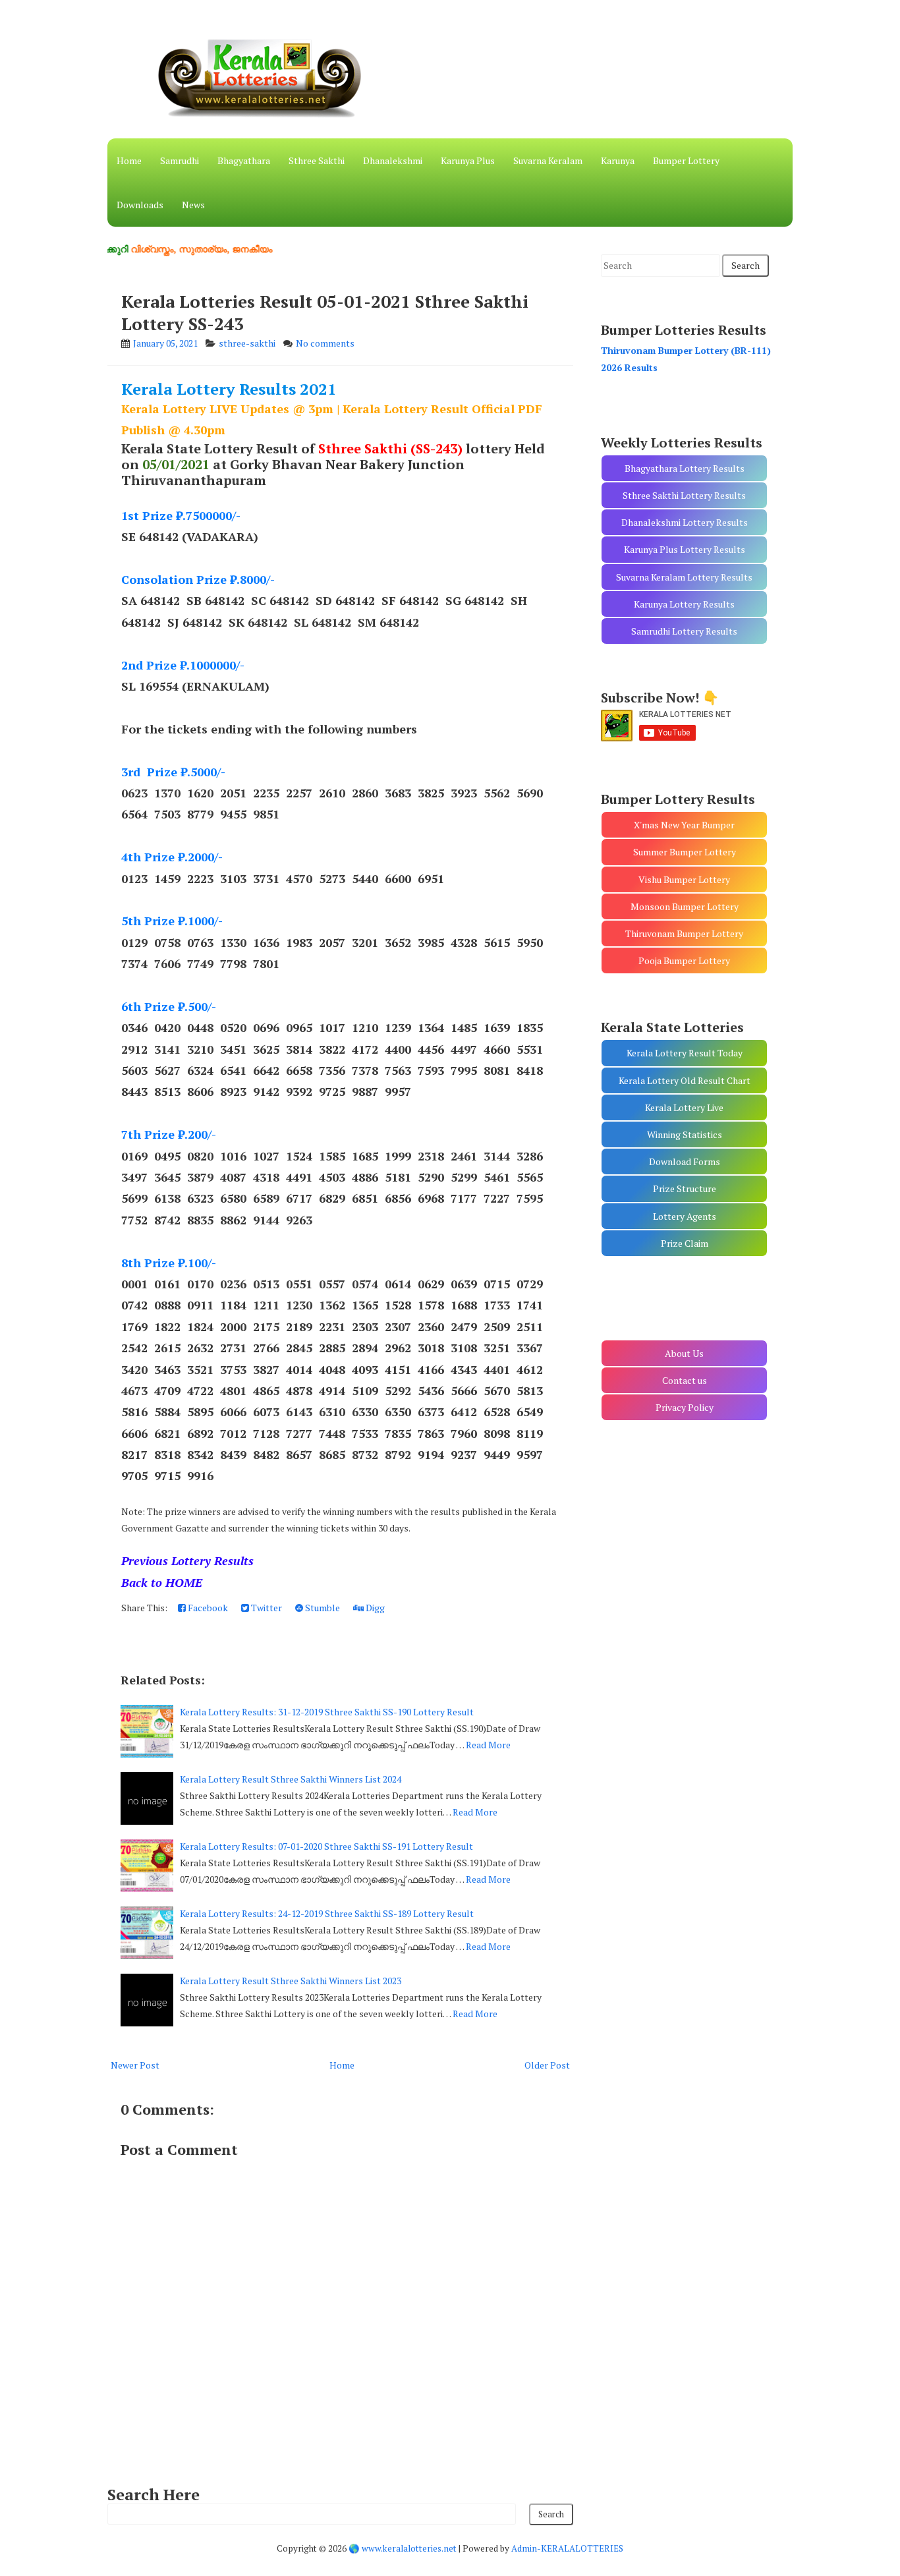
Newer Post (135, 2065)
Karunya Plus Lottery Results (685, 549)
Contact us (685, 1380)
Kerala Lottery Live (684, 1107)
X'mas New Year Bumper (684, 825)
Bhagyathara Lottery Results (685, 468)
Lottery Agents (685, 1216)
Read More (488, 1745)
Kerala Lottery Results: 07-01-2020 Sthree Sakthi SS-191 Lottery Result (326, 1846)
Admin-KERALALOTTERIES (567, 2548)
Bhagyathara (244, 160)
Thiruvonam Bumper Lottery (684, 933)
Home (129, 160)
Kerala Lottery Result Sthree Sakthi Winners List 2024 (291, 1779)
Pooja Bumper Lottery (684, 960)
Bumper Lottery (686, 160)
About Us (684, 1353)
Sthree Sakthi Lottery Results (684, 495)
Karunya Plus (468, 160)
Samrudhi (180, 160)
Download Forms (685, 1161)
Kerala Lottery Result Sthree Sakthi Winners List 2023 (291, 1981)
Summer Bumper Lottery (685, 852)
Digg (374, 1608)
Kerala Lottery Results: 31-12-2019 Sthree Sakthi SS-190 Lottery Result (327, 1712)
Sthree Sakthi (317, 160)
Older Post (547, 2065)
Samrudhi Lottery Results (684, 631)
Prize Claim (685, 1243)
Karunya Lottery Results (684, 604)
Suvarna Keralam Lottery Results (684, 577)
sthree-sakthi (247, 343)
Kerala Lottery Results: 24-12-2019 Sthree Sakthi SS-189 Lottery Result (327, 1913)
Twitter (266, 1608)
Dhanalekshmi (393, 160)
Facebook (207, 1608)
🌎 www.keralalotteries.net (403, 2548)
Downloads (140, 205)
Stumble (322, 1608)
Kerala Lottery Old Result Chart (685, 1080)
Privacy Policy (685, 1407)
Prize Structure (685, 1188)
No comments (325, 343)
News (193, 205)
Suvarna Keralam (548, 160)
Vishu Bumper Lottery (684, 879)
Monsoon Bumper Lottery (685, 906)
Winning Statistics (685, 1134)
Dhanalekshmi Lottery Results (685, 522)
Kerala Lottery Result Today (685, 1053)
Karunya (618, 160)
